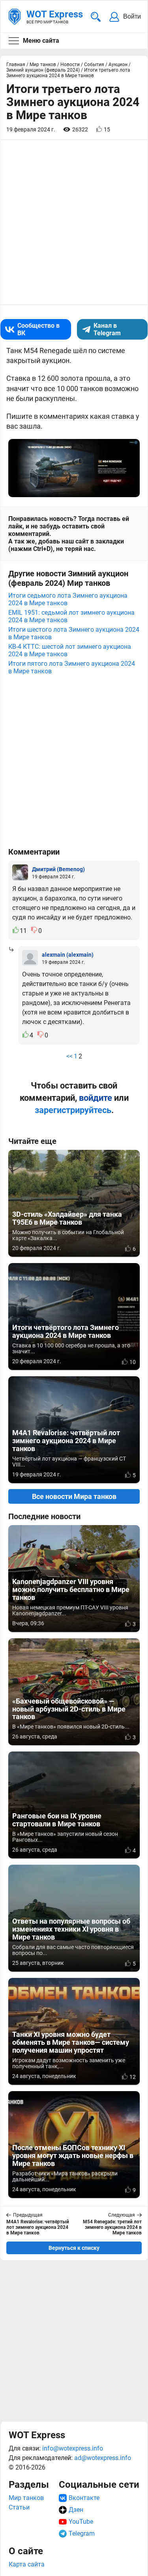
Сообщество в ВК (38, 329)
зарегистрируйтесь (73, 1110)
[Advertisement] (74, 2341)
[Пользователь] (20, 872)
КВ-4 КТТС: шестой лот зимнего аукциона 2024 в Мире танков (70, 650)
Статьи (19, 2507)
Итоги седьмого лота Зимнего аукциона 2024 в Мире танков (68, 599)
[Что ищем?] (96, 17)
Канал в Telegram (107, 329)
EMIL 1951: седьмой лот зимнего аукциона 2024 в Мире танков (71, 616)
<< (69, 1056)
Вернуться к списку (74, 2248)
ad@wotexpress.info (103, 2458)
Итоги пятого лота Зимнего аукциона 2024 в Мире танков (72, 667)
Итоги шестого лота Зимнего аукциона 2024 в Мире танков (74, 633)
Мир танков (26, 2498)
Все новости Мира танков (74, 1496)
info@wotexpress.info (73, 2448)
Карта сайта (27, 2564)
